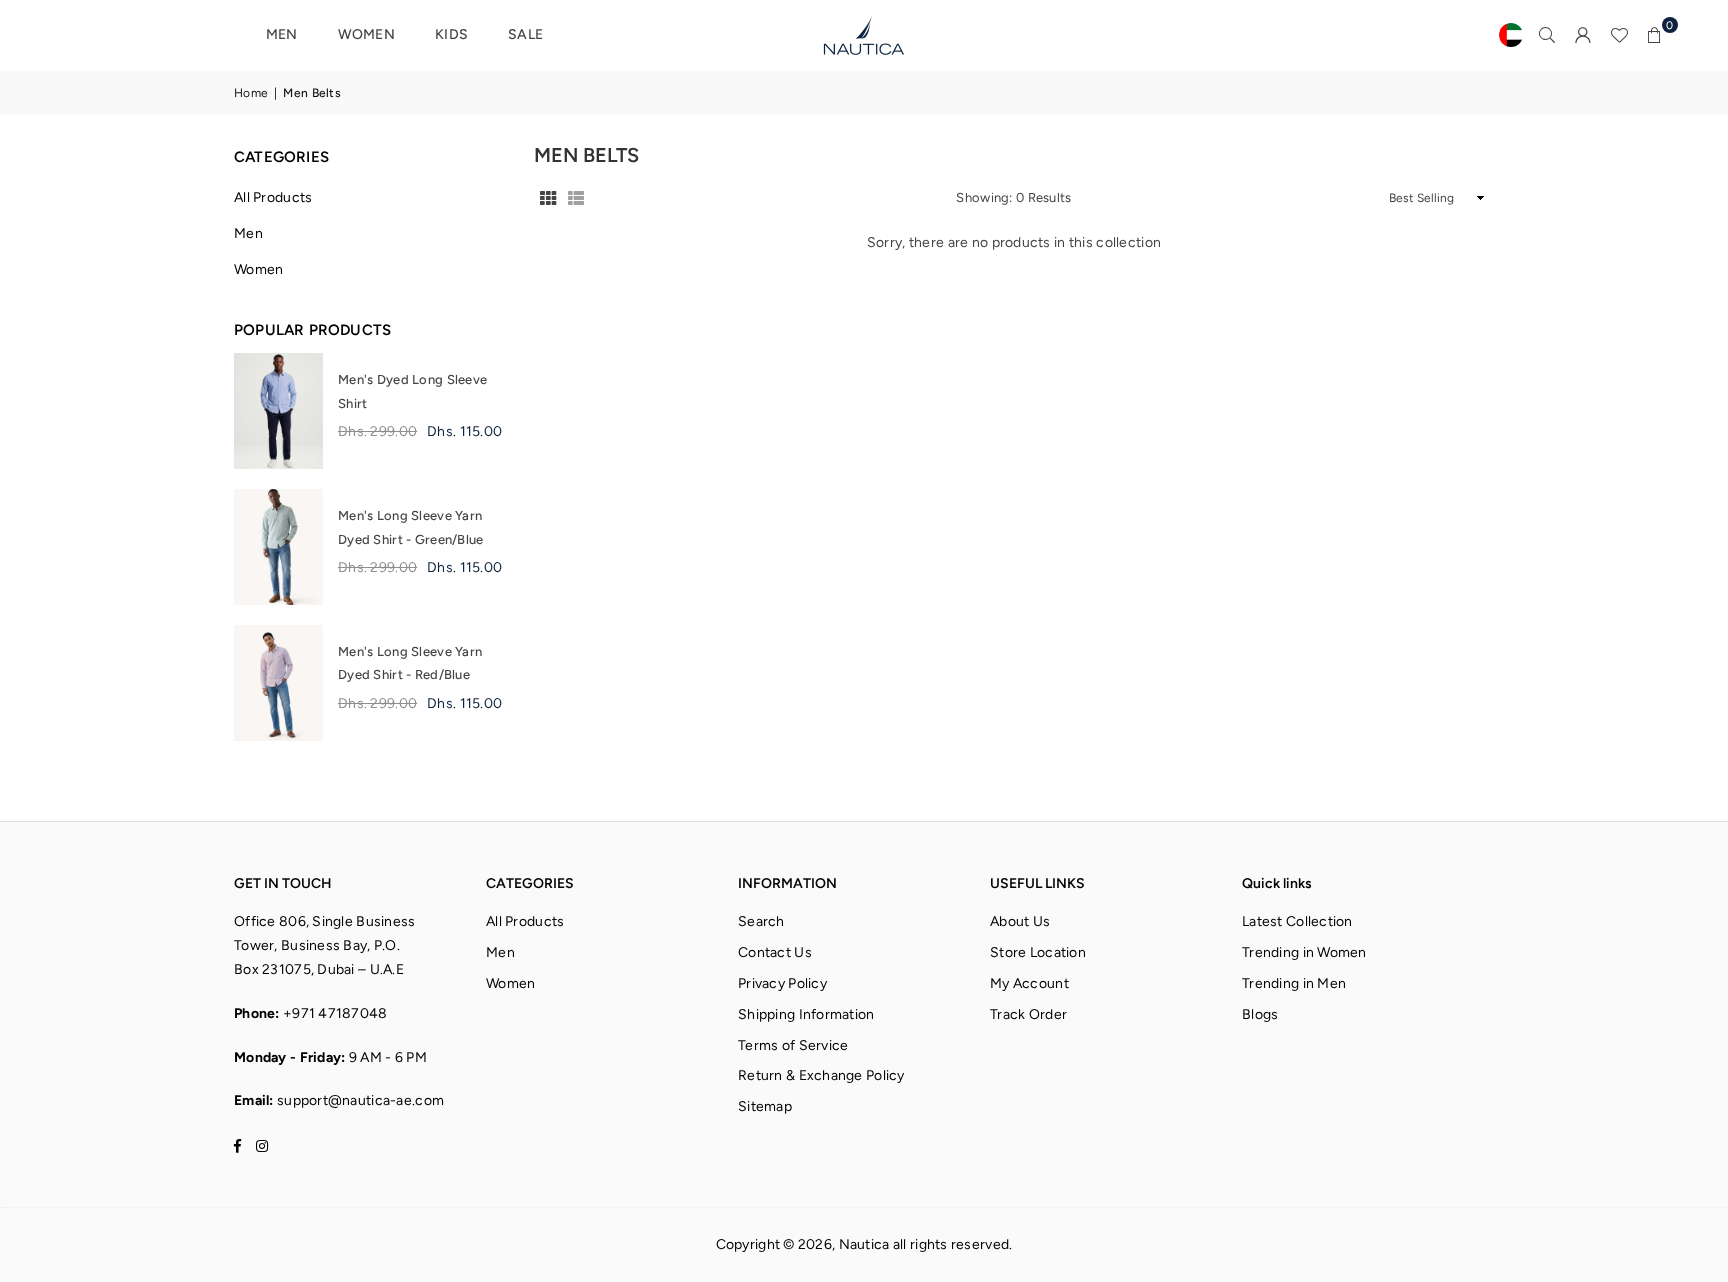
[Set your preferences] (1511, 35)
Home (251, 93)
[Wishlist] (1619, 35)
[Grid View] (548, 198)
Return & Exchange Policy (821, 1075)
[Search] (1547, 35)
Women (366, 34)
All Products (273, 197)
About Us (1020, 921)
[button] (1655, 35)
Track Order (1028, 1014)
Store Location (1038, 952)
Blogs (1260, 1014)
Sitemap (765, 1106)
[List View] (576, 198)
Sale (525, 34)
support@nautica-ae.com (360, 1100)
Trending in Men (1294, 983)
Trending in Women (1304, 952)
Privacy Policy (782, 983)
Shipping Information (806, 1014)
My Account (1029, 983)
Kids (451, 34)
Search (761, 921)
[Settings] (1583, 35)
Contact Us (775, 952)
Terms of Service (793, 1045)
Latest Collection (1297, 921)
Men (282, 34)
